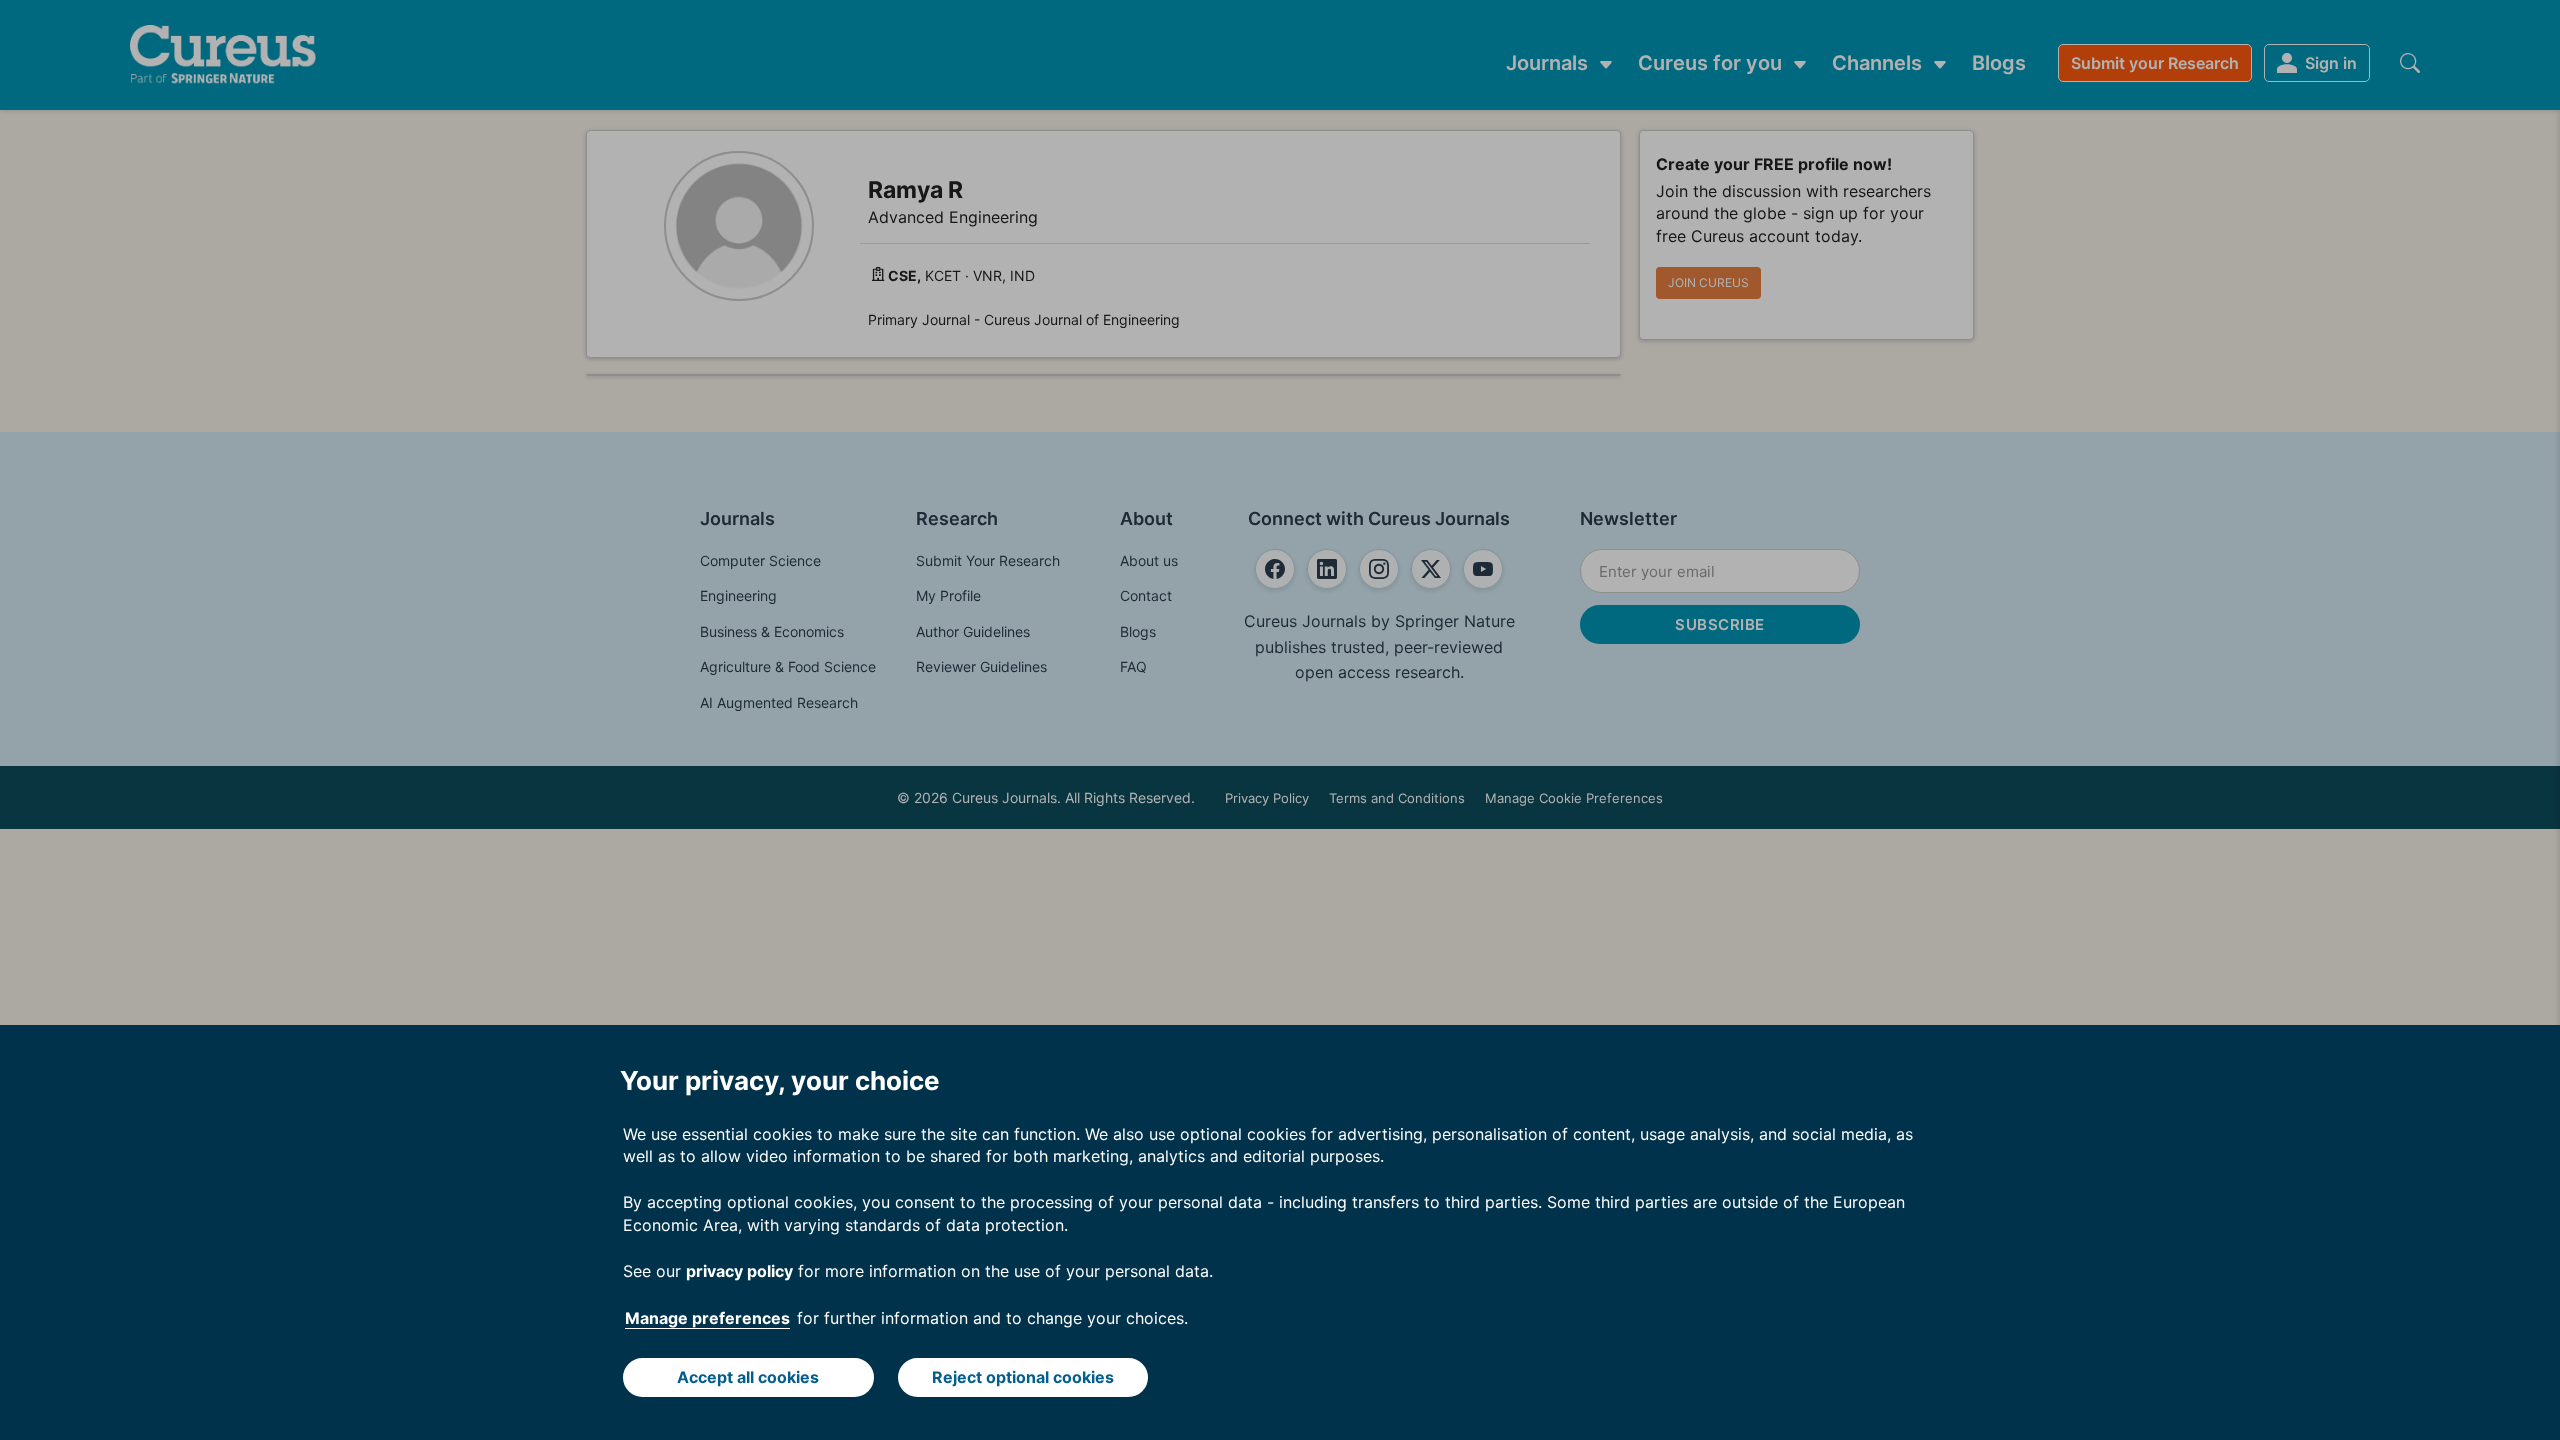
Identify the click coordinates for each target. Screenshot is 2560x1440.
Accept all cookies (748, 1377)
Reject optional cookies (1023, 1377)
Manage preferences (707, 1318)
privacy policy (739, 1271)
